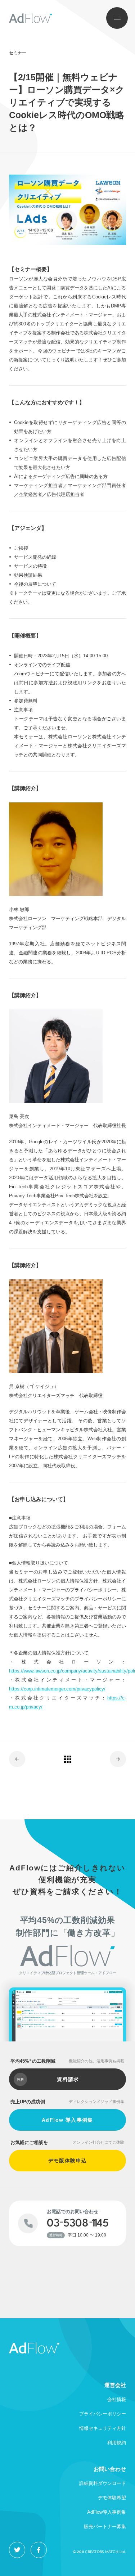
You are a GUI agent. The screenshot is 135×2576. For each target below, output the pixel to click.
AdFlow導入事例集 (107, 2512)
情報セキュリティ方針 (103, 2428)
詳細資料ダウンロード (103, 2483)
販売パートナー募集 (105, 2527)
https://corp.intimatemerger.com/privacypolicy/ (57, 1689)
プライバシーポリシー (103, 2414)
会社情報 (117, 2399)
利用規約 (117, 2443)
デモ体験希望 (112, 2498)
